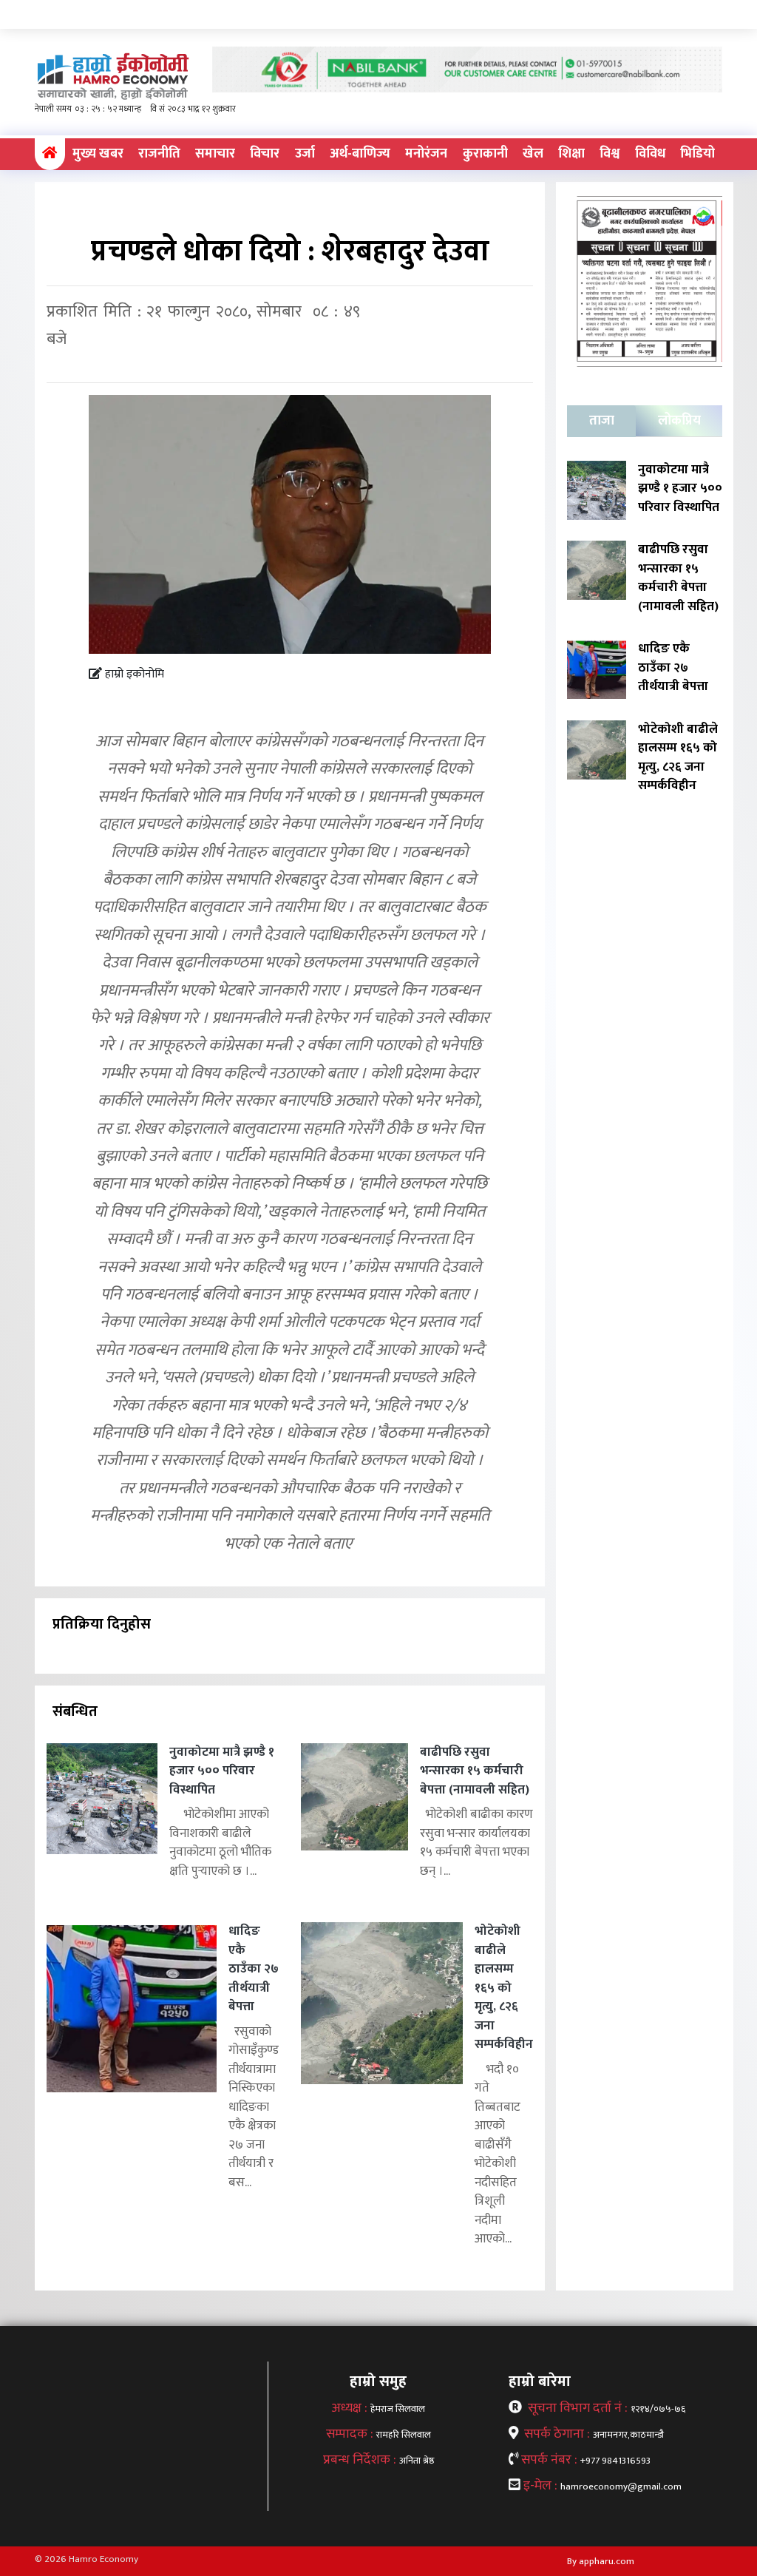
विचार (265, 154)
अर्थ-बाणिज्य (360, 154)
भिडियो (697, 154)
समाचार (215, 154)
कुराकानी (485, 154)
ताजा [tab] (602, 421)
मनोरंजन (426, 154)
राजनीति (159, 154)
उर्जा (305, 154)
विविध (650, 154)
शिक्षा (571, 154)
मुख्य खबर (98, 154)
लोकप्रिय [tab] (679, 421)
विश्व (610, 154)
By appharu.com (601, 2561)
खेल (533, 154)
